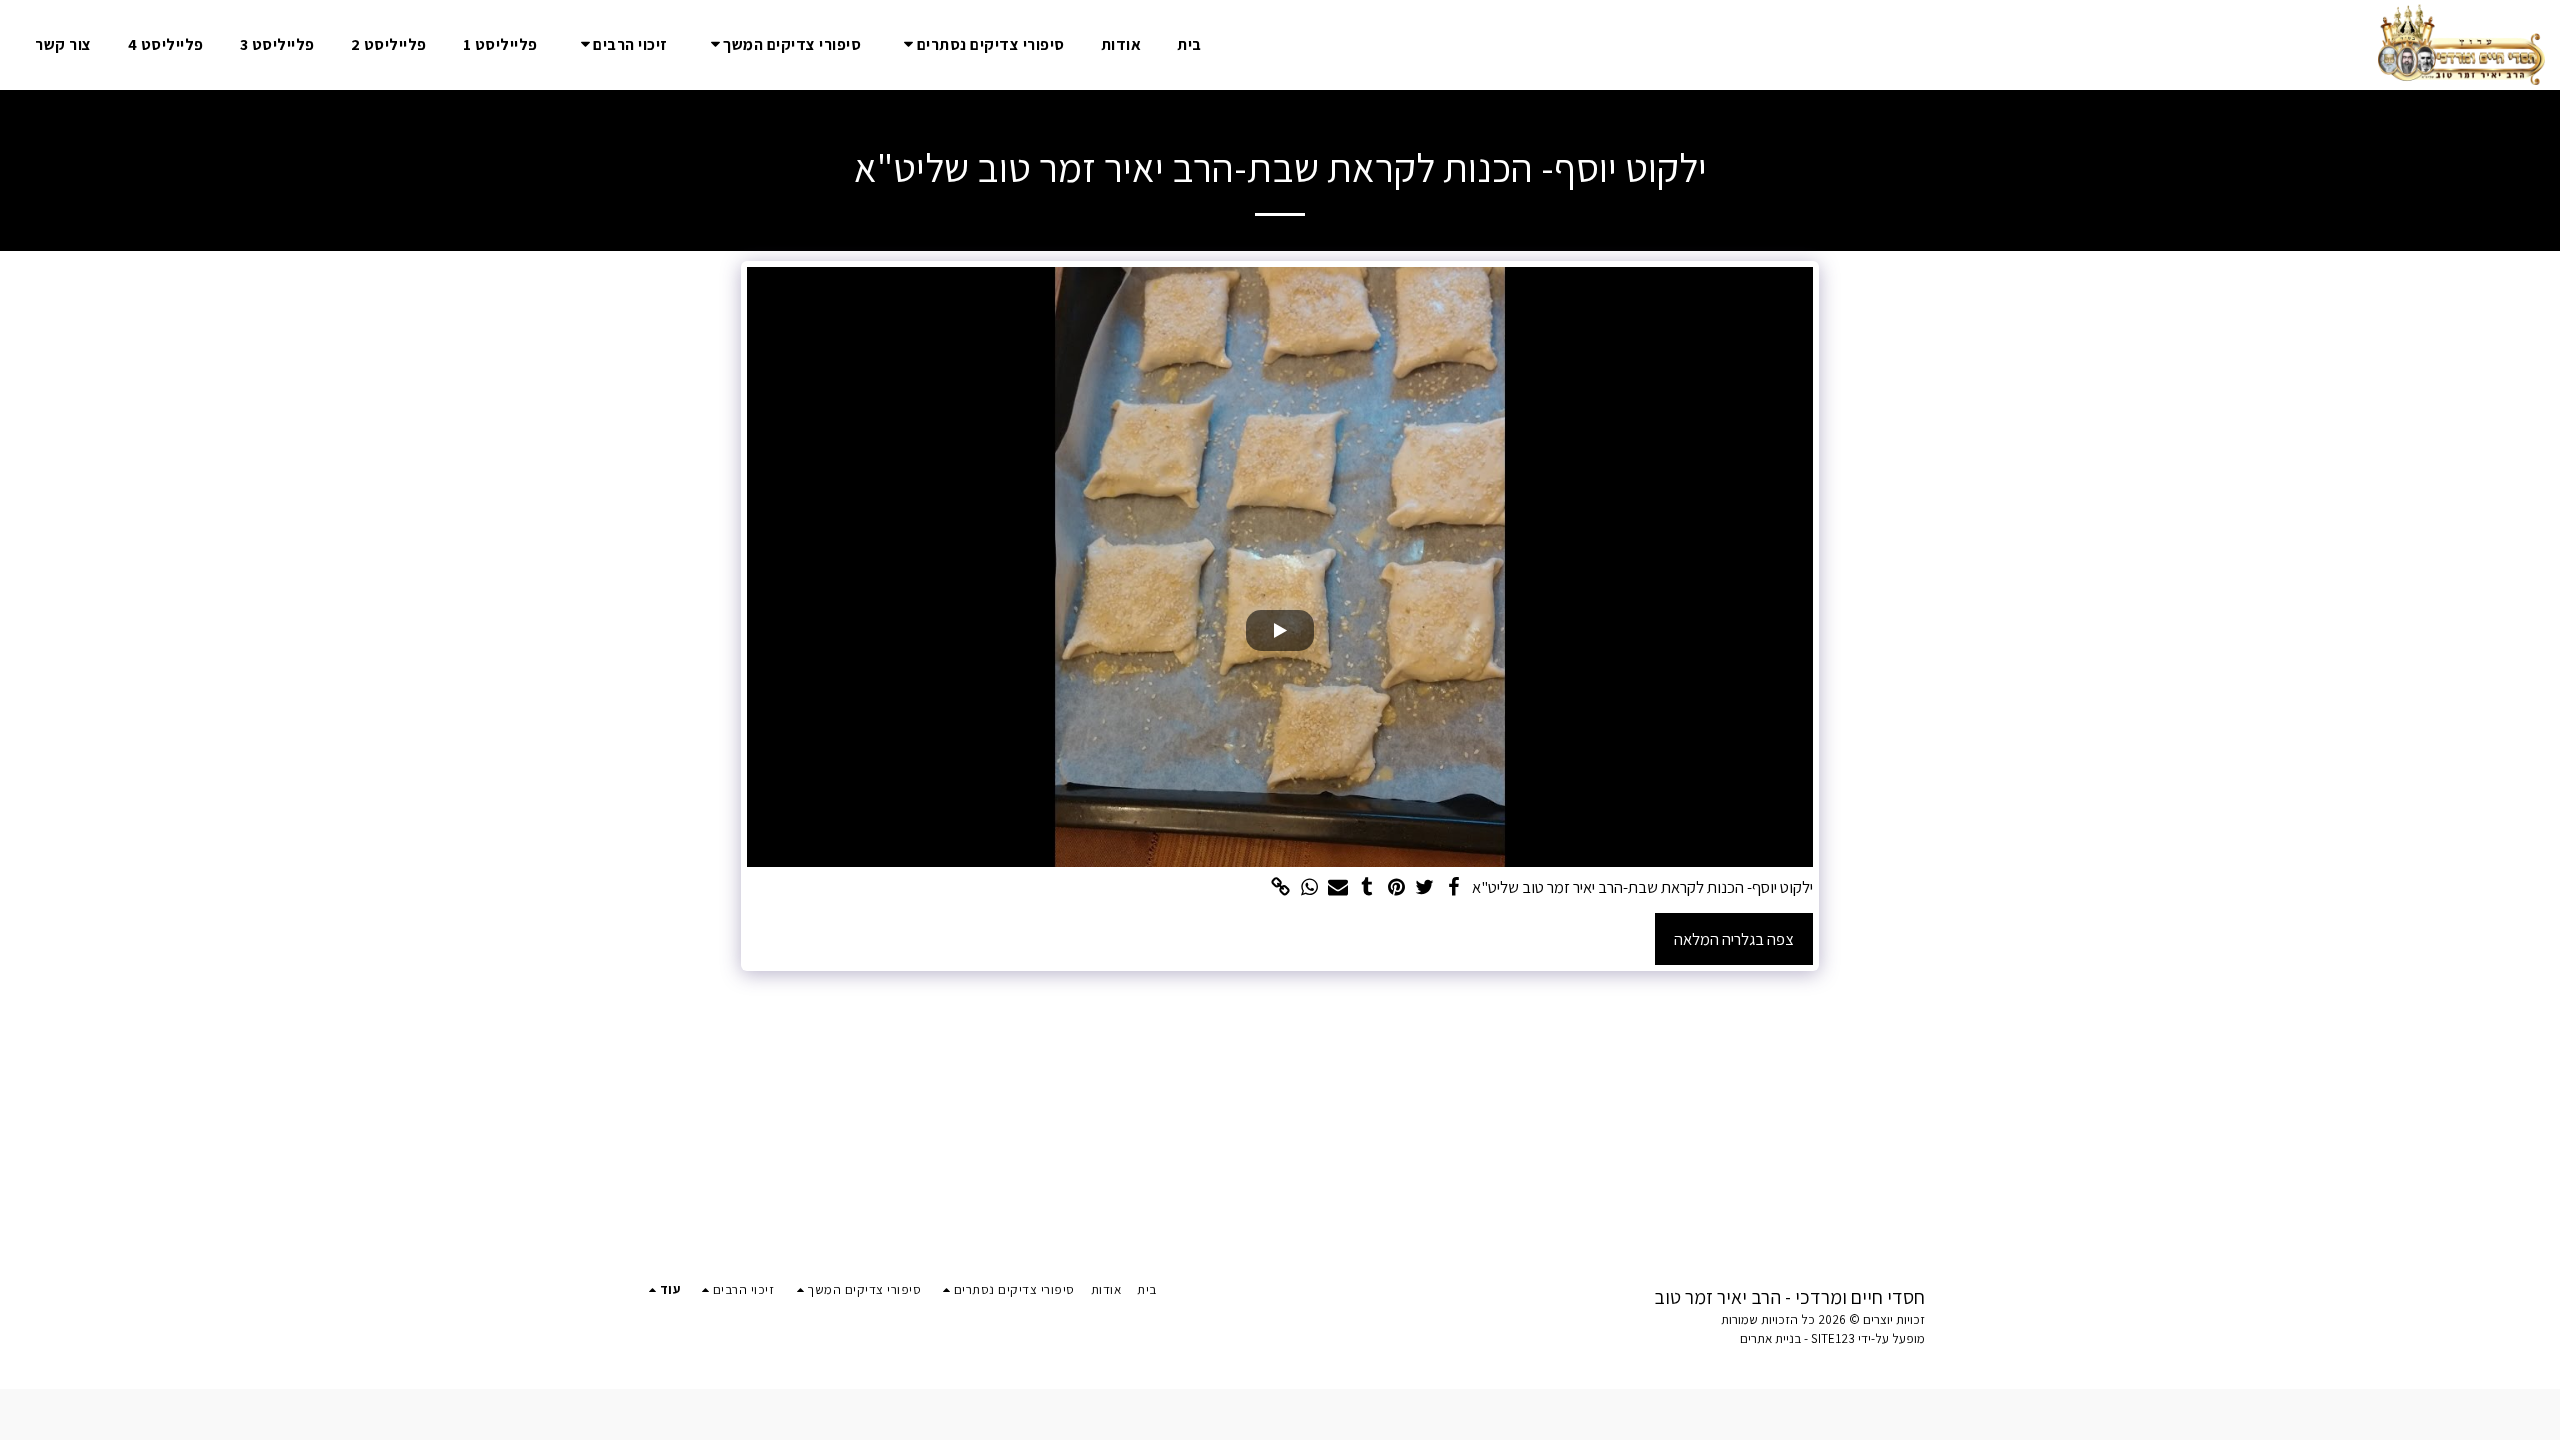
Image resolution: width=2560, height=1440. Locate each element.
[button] (981, 44)
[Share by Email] (1338, 888)
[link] (1280, 888)
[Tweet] (1425, 888)
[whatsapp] (1309, 888)
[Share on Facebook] (1453, 888)
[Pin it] (1396, 888)
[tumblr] (1367, 888)
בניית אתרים (1770, 1338)
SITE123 (1833, 1338)
